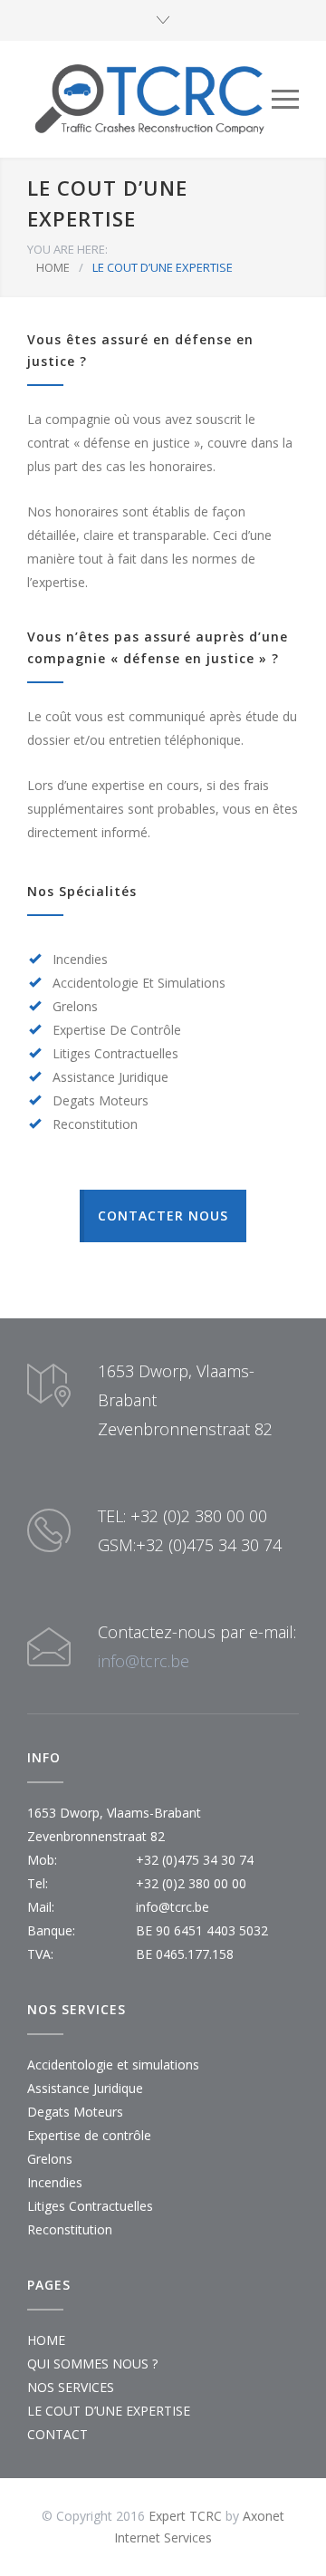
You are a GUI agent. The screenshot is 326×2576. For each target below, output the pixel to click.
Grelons (50, 2159)
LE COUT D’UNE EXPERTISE (109, 2411)
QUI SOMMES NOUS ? (92, 2364)
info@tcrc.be (144, 1661)
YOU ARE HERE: (67, 249)
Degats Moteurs (75, 2112)
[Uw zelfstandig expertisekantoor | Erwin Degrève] (149, 99)
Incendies (55, 2182)
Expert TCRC (185, 2516)
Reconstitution (70, 2229)
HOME (53, 267)
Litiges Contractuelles (90, 2206)
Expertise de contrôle (89, 2135)
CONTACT (58, 2434)
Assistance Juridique (85, 2088)
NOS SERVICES (71, 2387)
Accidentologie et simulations (113, 2065)
